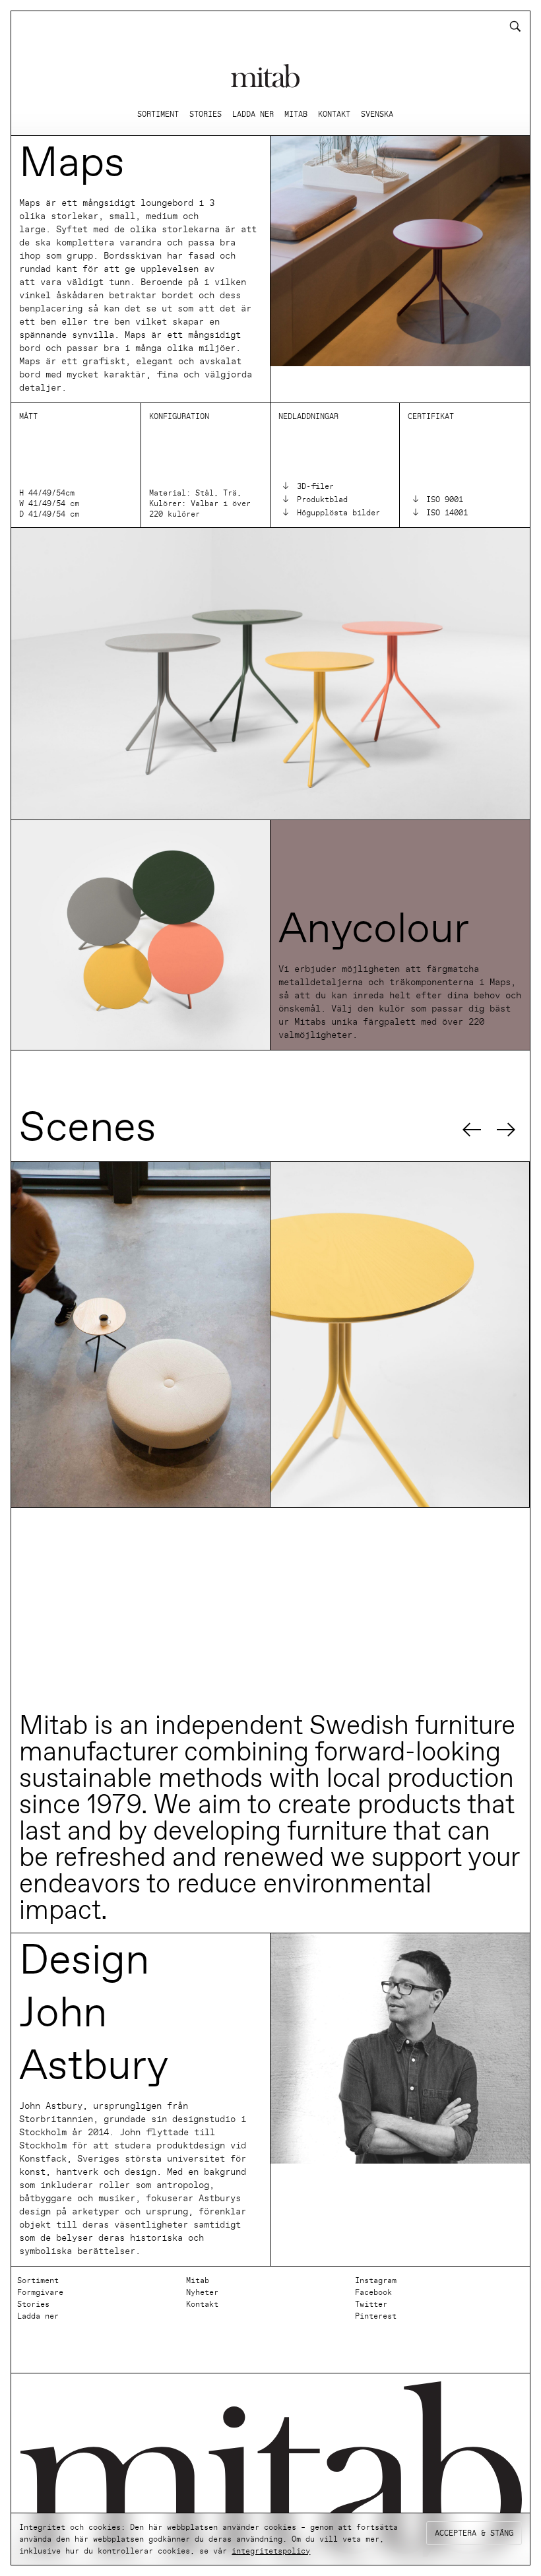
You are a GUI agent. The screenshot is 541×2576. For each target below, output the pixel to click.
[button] (472, 1130)
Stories (33, 2304)
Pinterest (376, 2316)
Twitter (371, 2304)
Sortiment (38, 2280)
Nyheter (202, 2292)
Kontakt (202, 2304)
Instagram (376, 2280)
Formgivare (40, 2292)
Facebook (373, 2292)
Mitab (198, 2280)
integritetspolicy (271, 2551)
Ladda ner (38, 2316)
